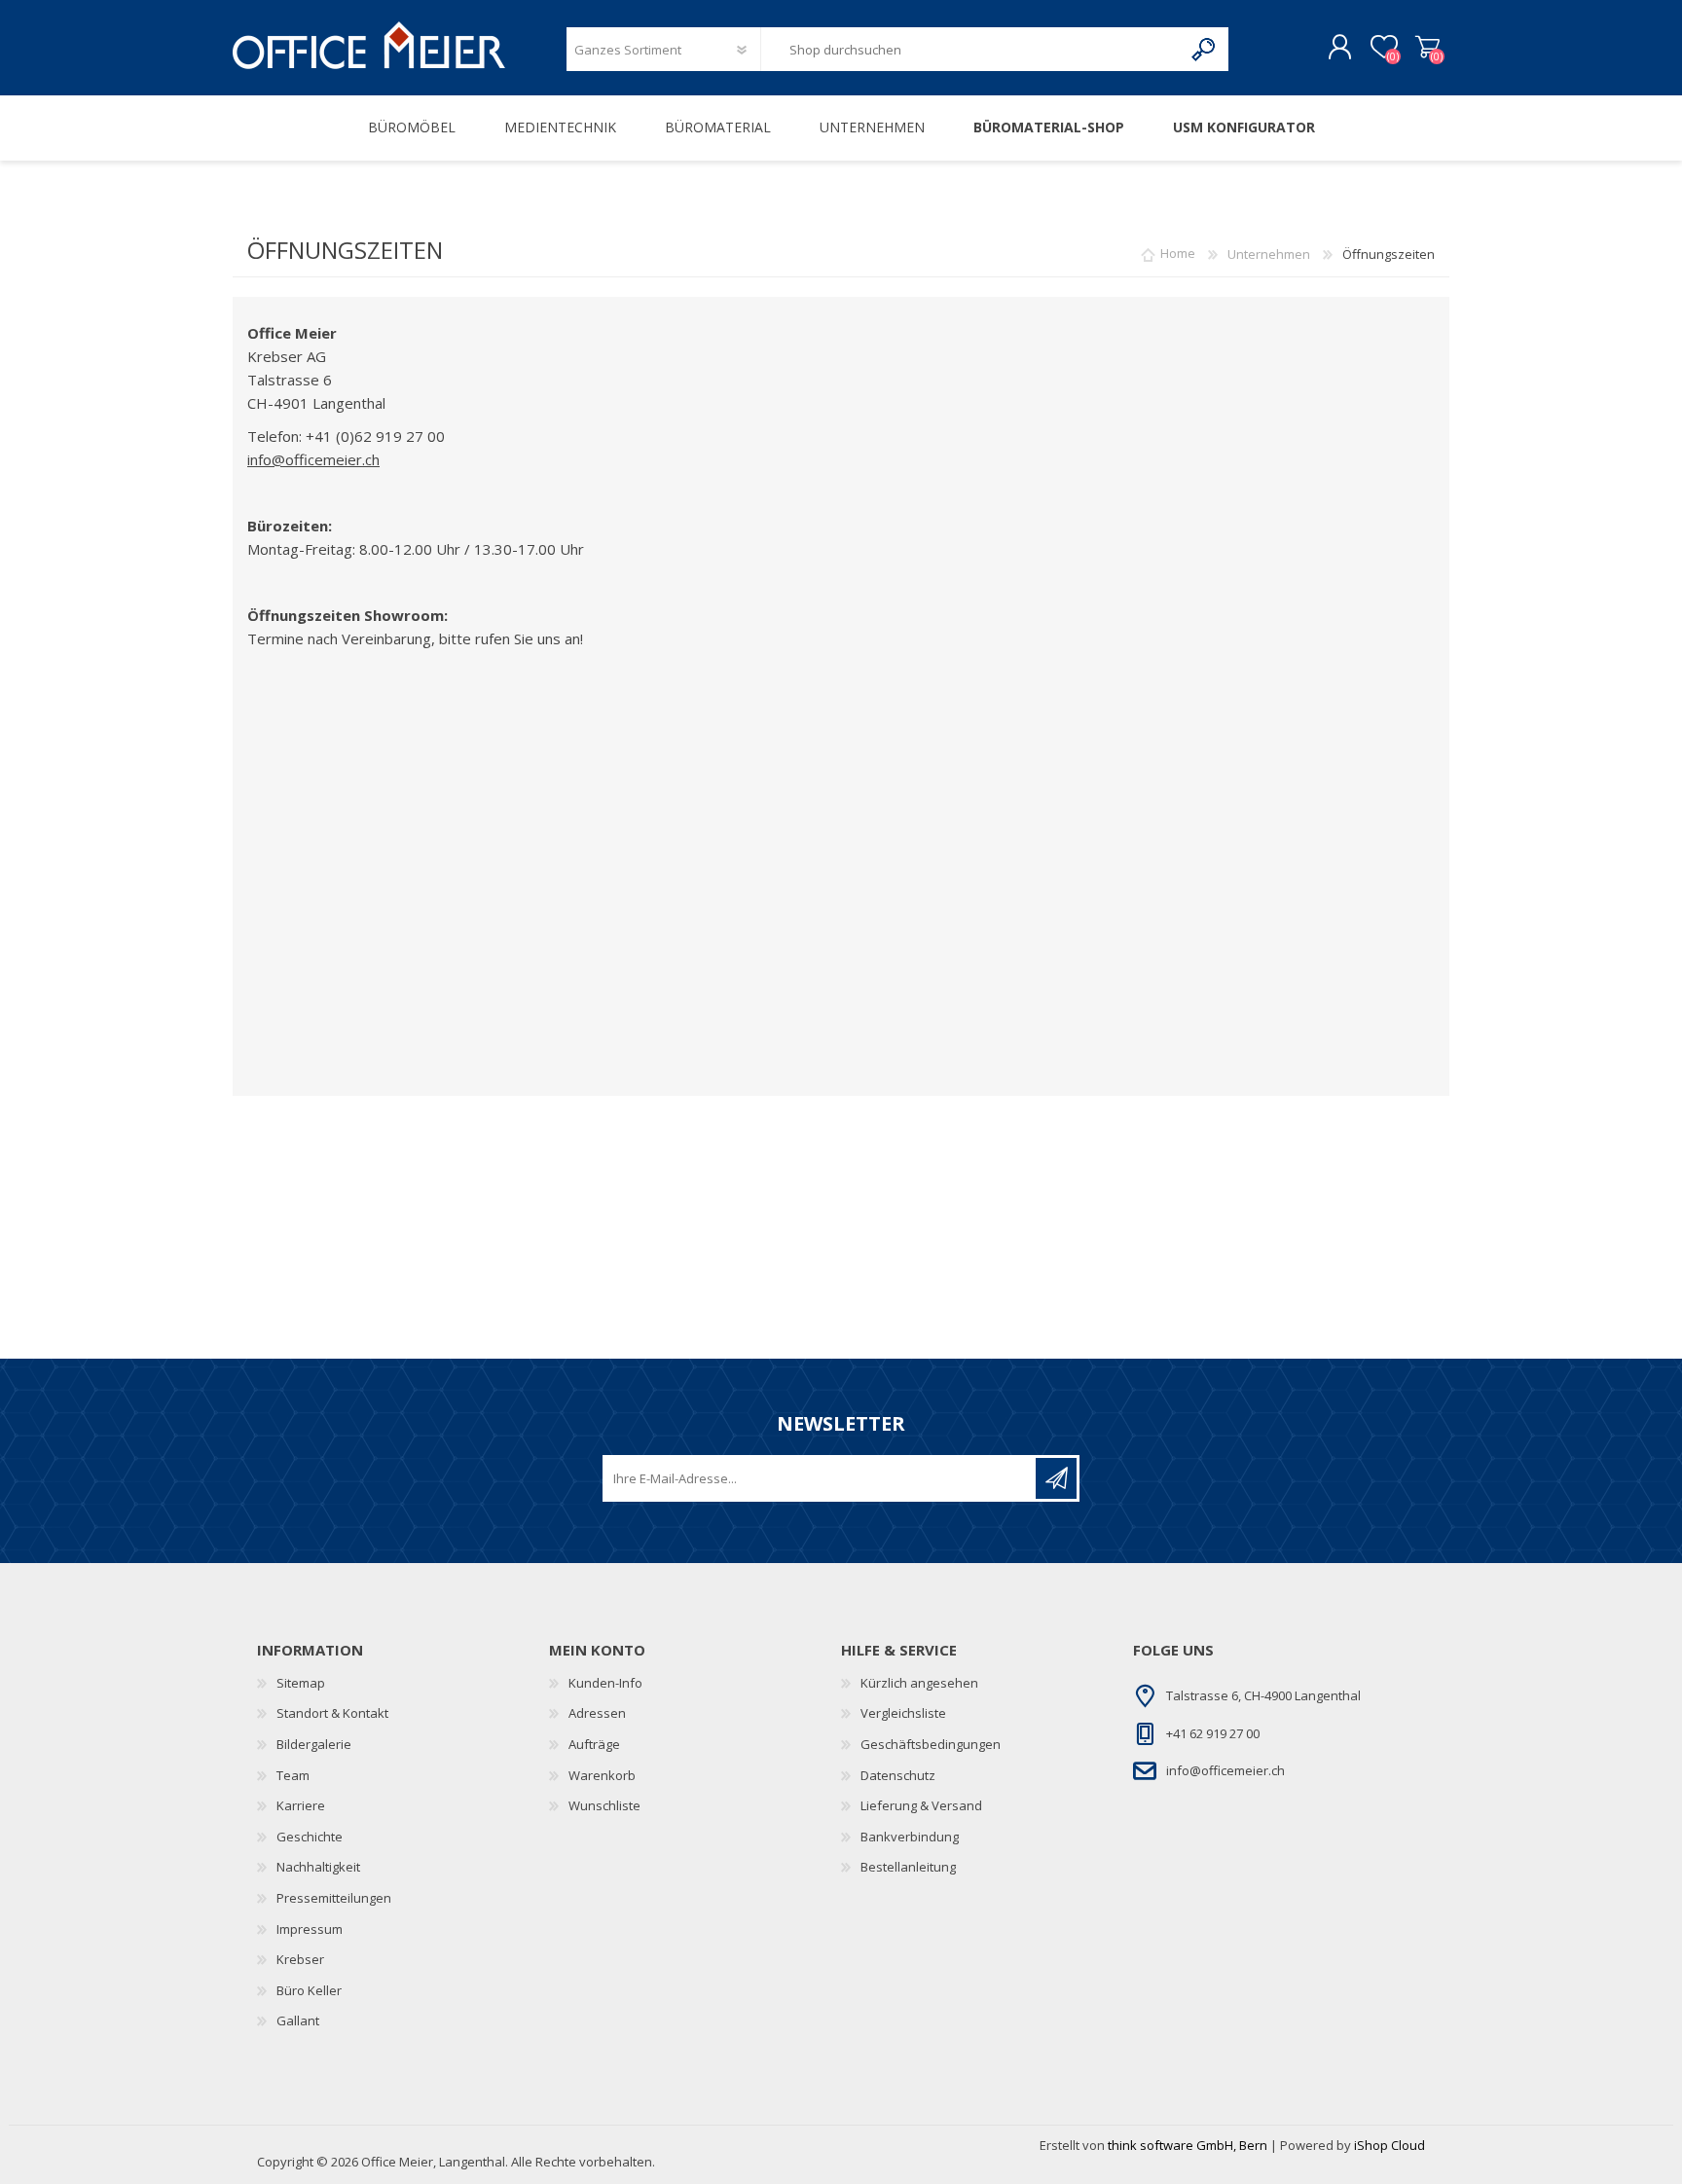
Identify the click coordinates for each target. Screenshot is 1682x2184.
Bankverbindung (910, 1837)
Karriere (301, 1805)
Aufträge (594, 1744)
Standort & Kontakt (332, 1713)
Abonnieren (1056, 1478)
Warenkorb (1427, 48)
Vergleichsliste (903, 1713)
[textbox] (971, 49)
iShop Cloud (1389, 2145)
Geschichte (310, 1837)
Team (293, 1775)
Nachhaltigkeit (318, 1867)
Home (1178, 254)
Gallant (298, 2020)
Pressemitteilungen (334, 1898)
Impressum (310, 1929)
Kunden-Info (605, 1683)
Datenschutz (898, 1775)
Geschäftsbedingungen (931, 1744)
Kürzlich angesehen (919, 1683)
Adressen (597, 1713)
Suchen (1205, 49)
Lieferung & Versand (921, 1805)
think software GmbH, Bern (1188, 2145)
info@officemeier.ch (313, 459)
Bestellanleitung (908, 1867)
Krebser (300, 1959)
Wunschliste (604, 1805)
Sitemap (301, 1683)
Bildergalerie (314, 1744)
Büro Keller (309, 1990)
